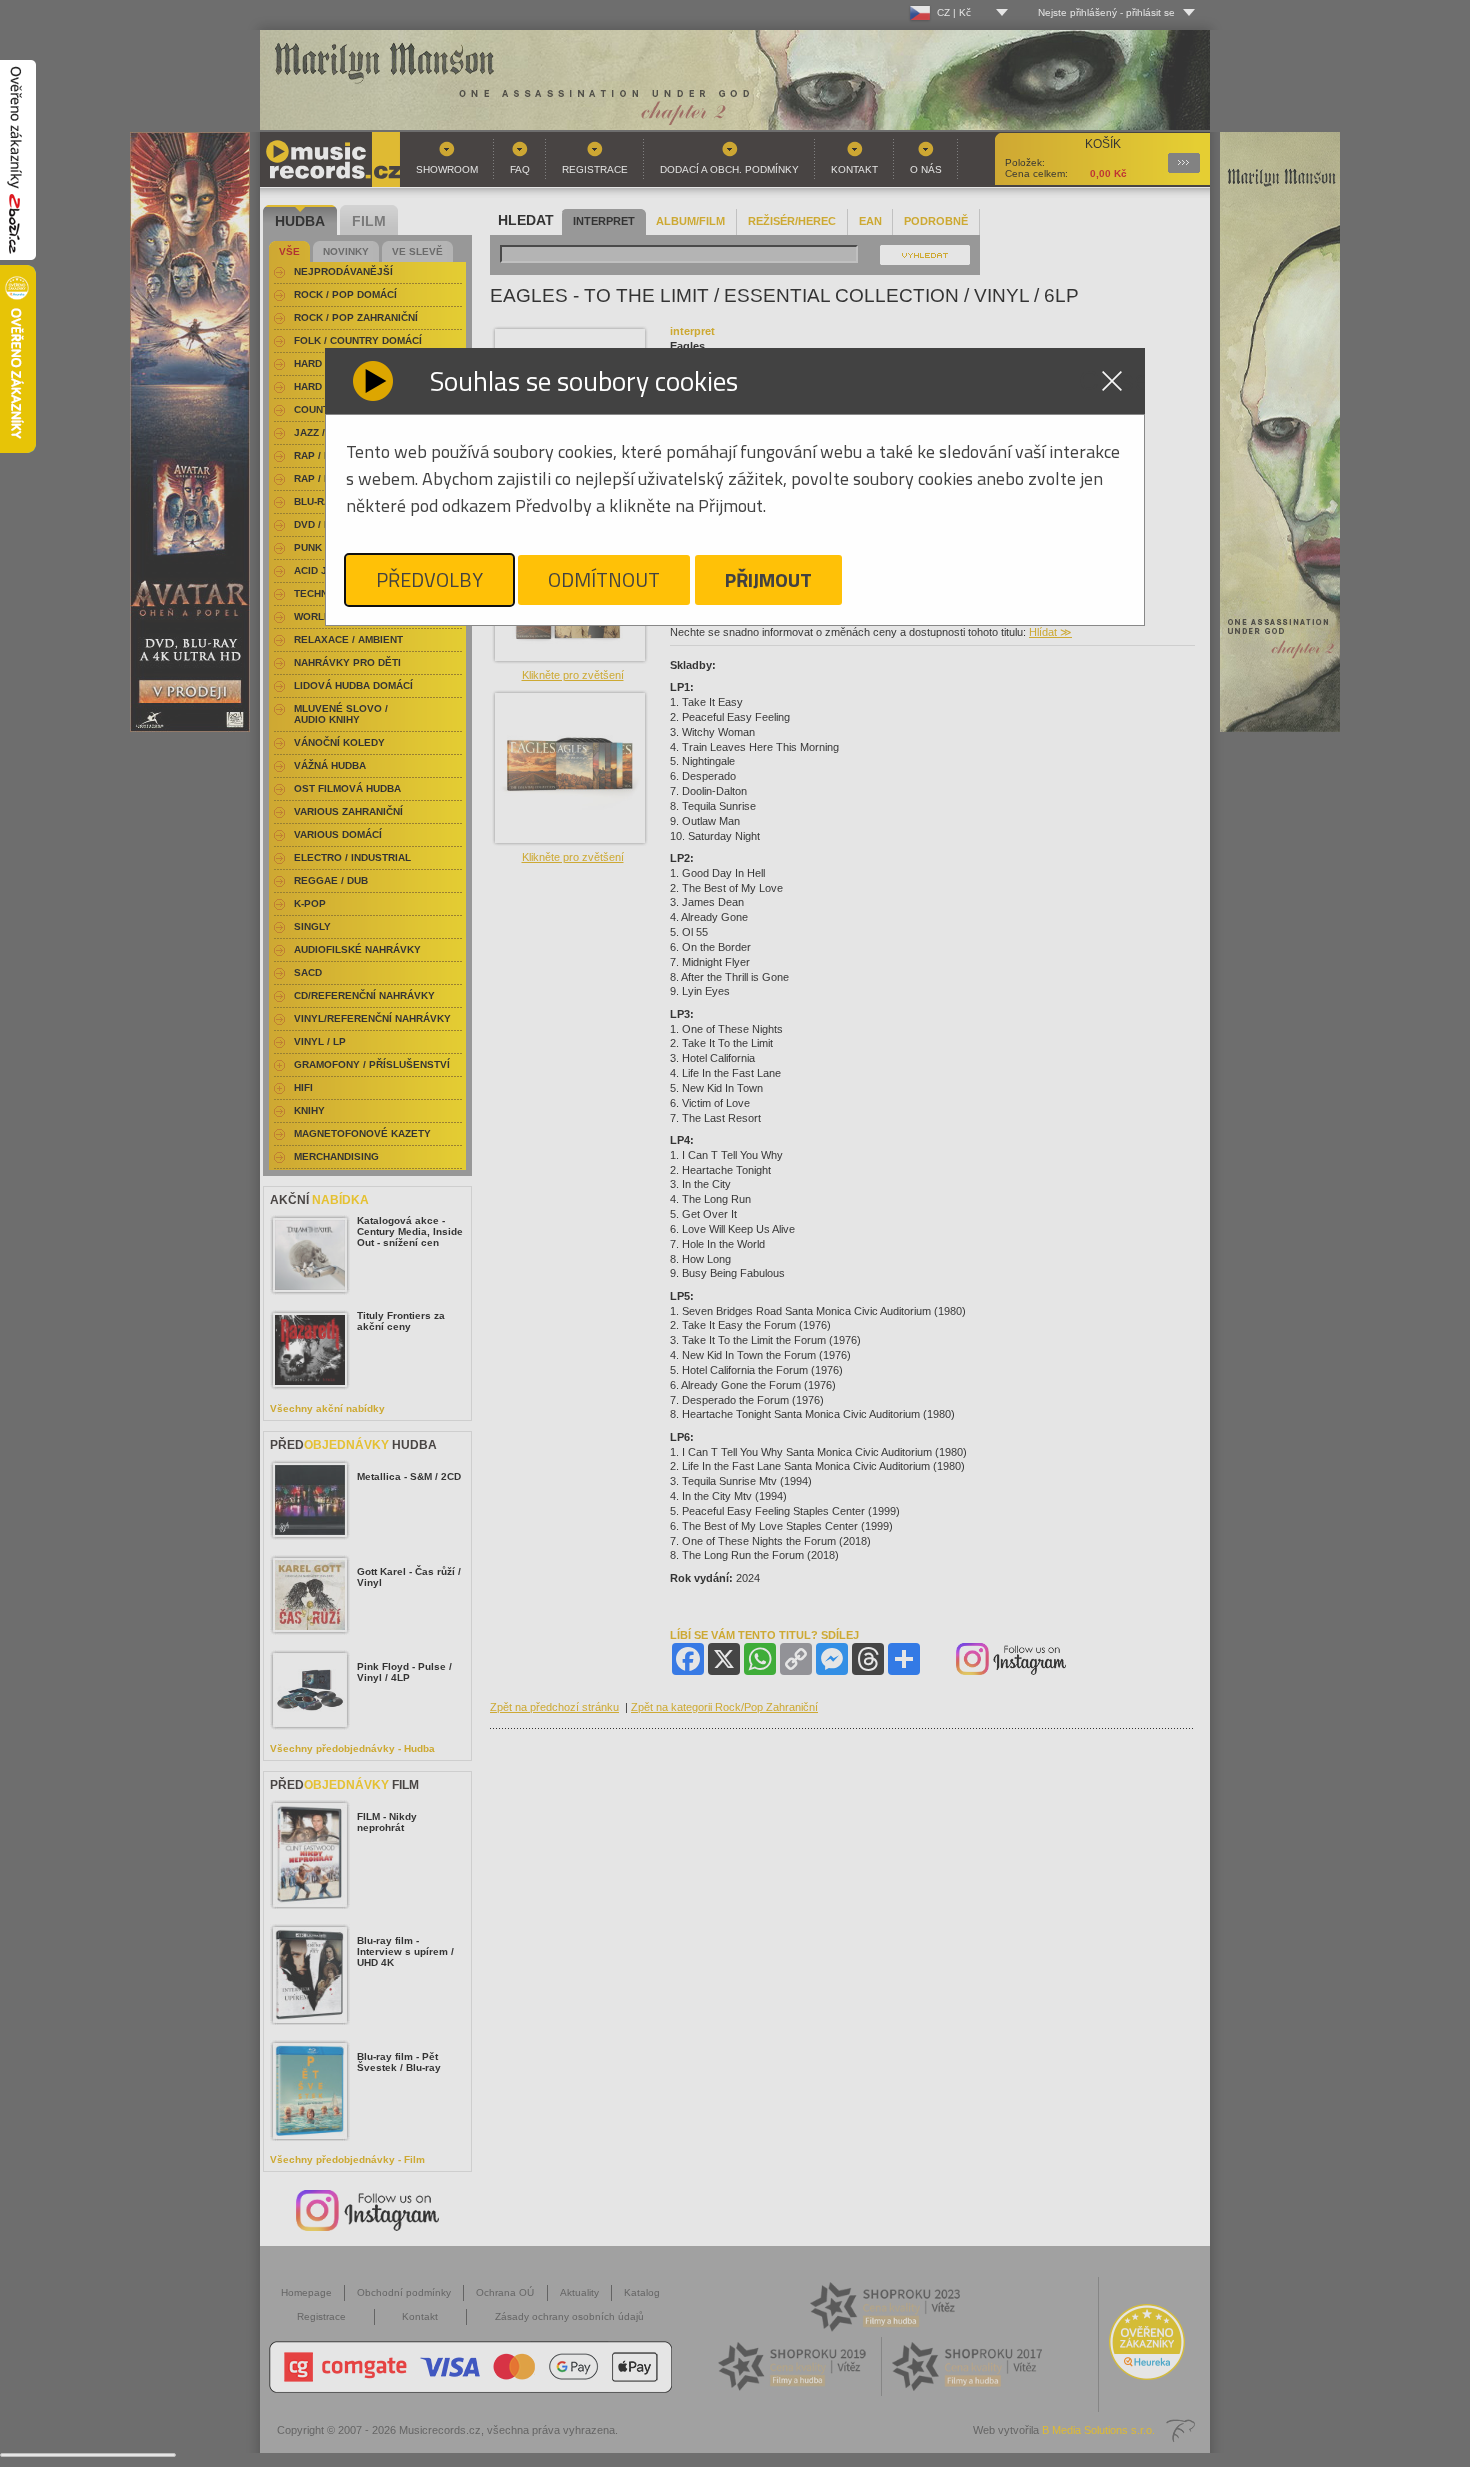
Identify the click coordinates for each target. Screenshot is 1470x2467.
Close (1112, 381)
